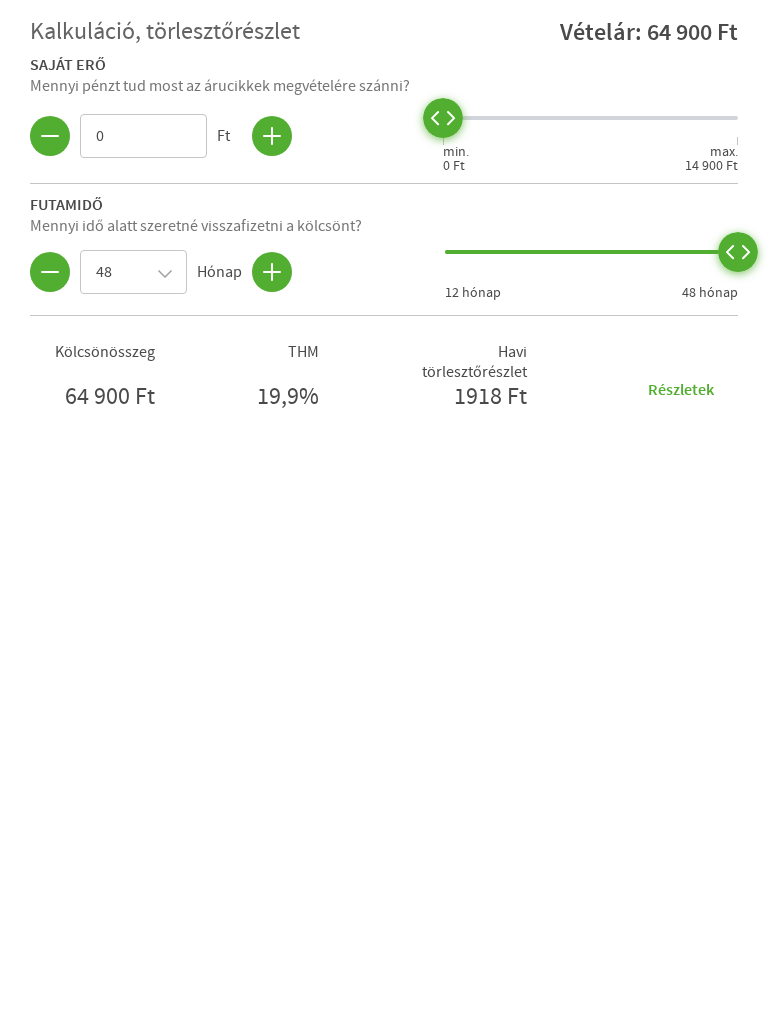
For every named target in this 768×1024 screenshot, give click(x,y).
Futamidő (66, 204)
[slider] (443, 118)
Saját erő (68, 64)
